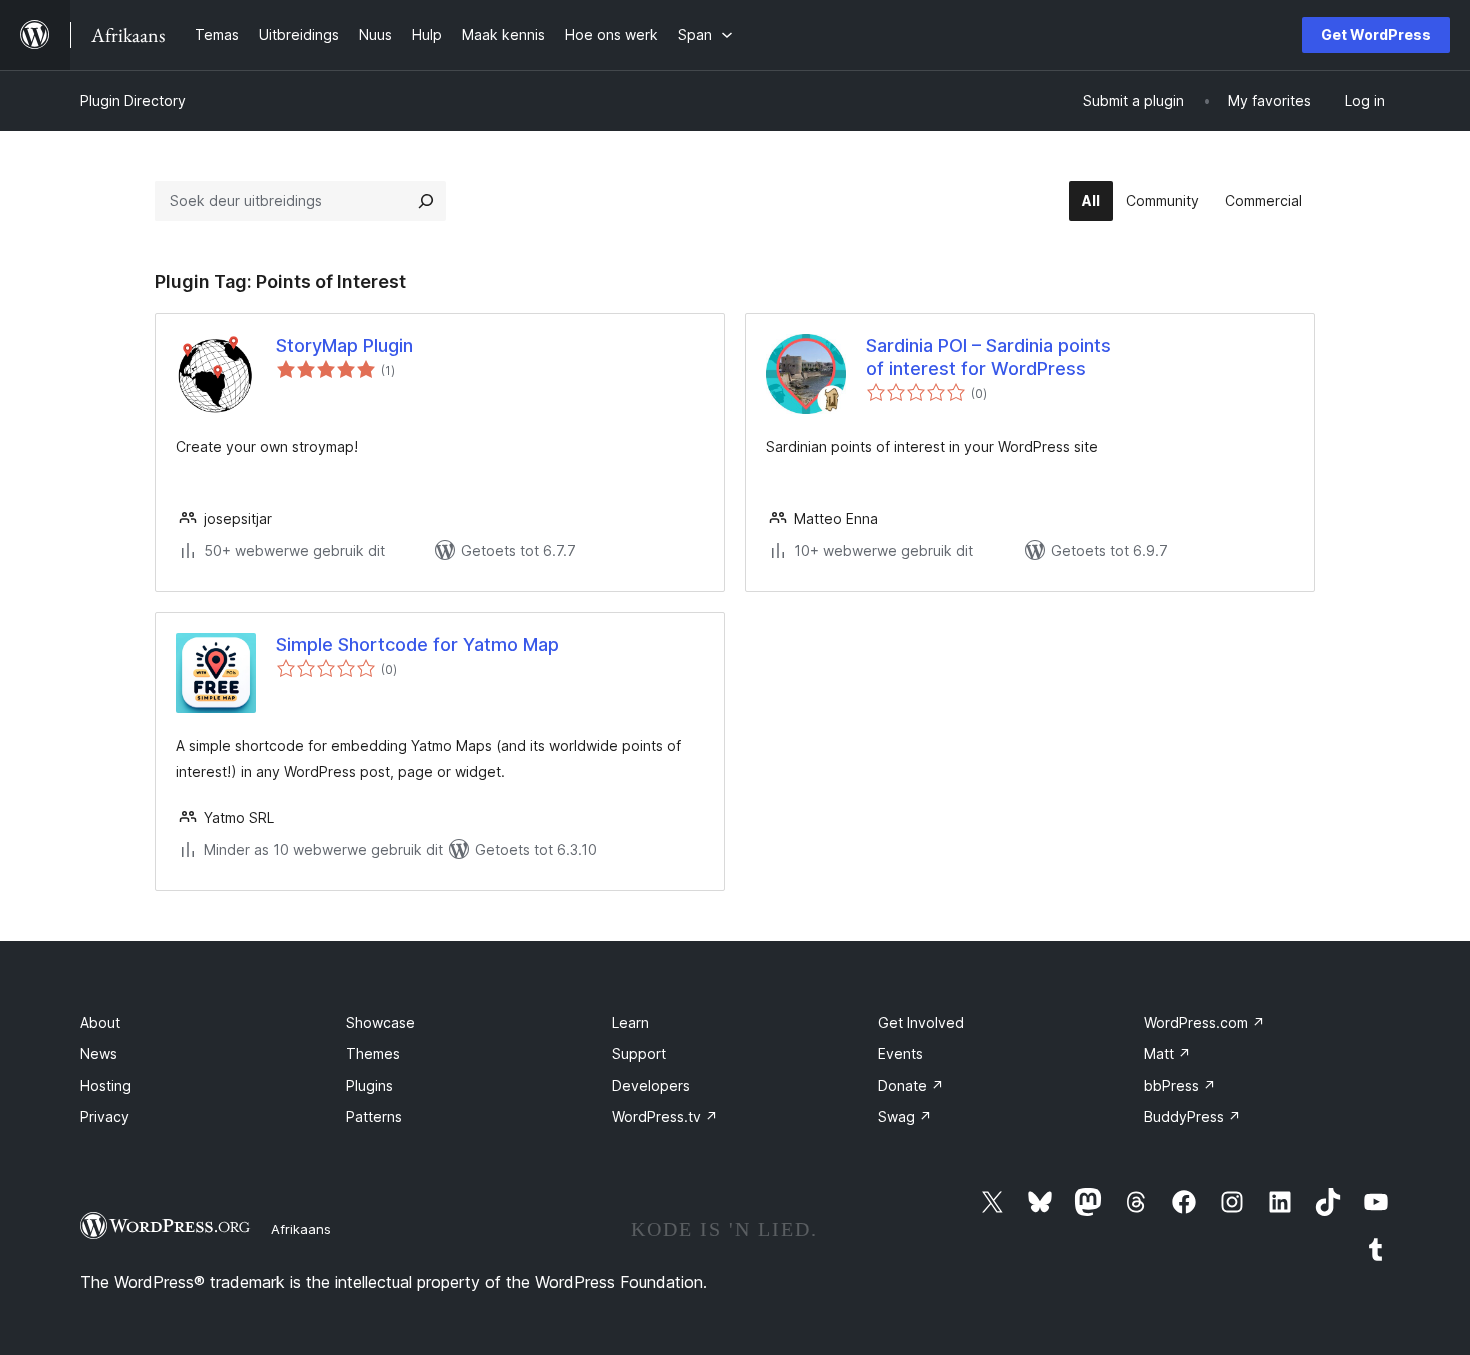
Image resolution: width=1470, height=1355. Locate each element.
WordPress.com (1204, 1022)
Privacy (104, 1116)
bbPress (1180, 1085)
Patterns (374, 1116)
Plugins (369, 1085)
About (100, 1022)
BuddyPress (1192, 1116)
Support (639, 1053)
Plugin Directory (133, 100)
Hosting (105, 1085)
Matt (1167, 1053)
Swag (905, 1116)
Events (900, 1053)
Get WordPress (1376, 34)
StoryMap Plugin (344, 345)
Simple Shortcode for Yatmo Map (417, 644)
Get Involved (921, 1022)
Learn (630, 1022)
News (98, 1053)
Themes (373, 1053)
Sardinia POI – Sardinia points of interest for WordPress (988, 357)
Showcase (380, 1022)
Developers (651, 1085)
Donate (911, 1085)
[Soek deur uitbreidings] (426, 201)
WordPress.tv (665, 1116)
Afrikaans (301, 1229)
